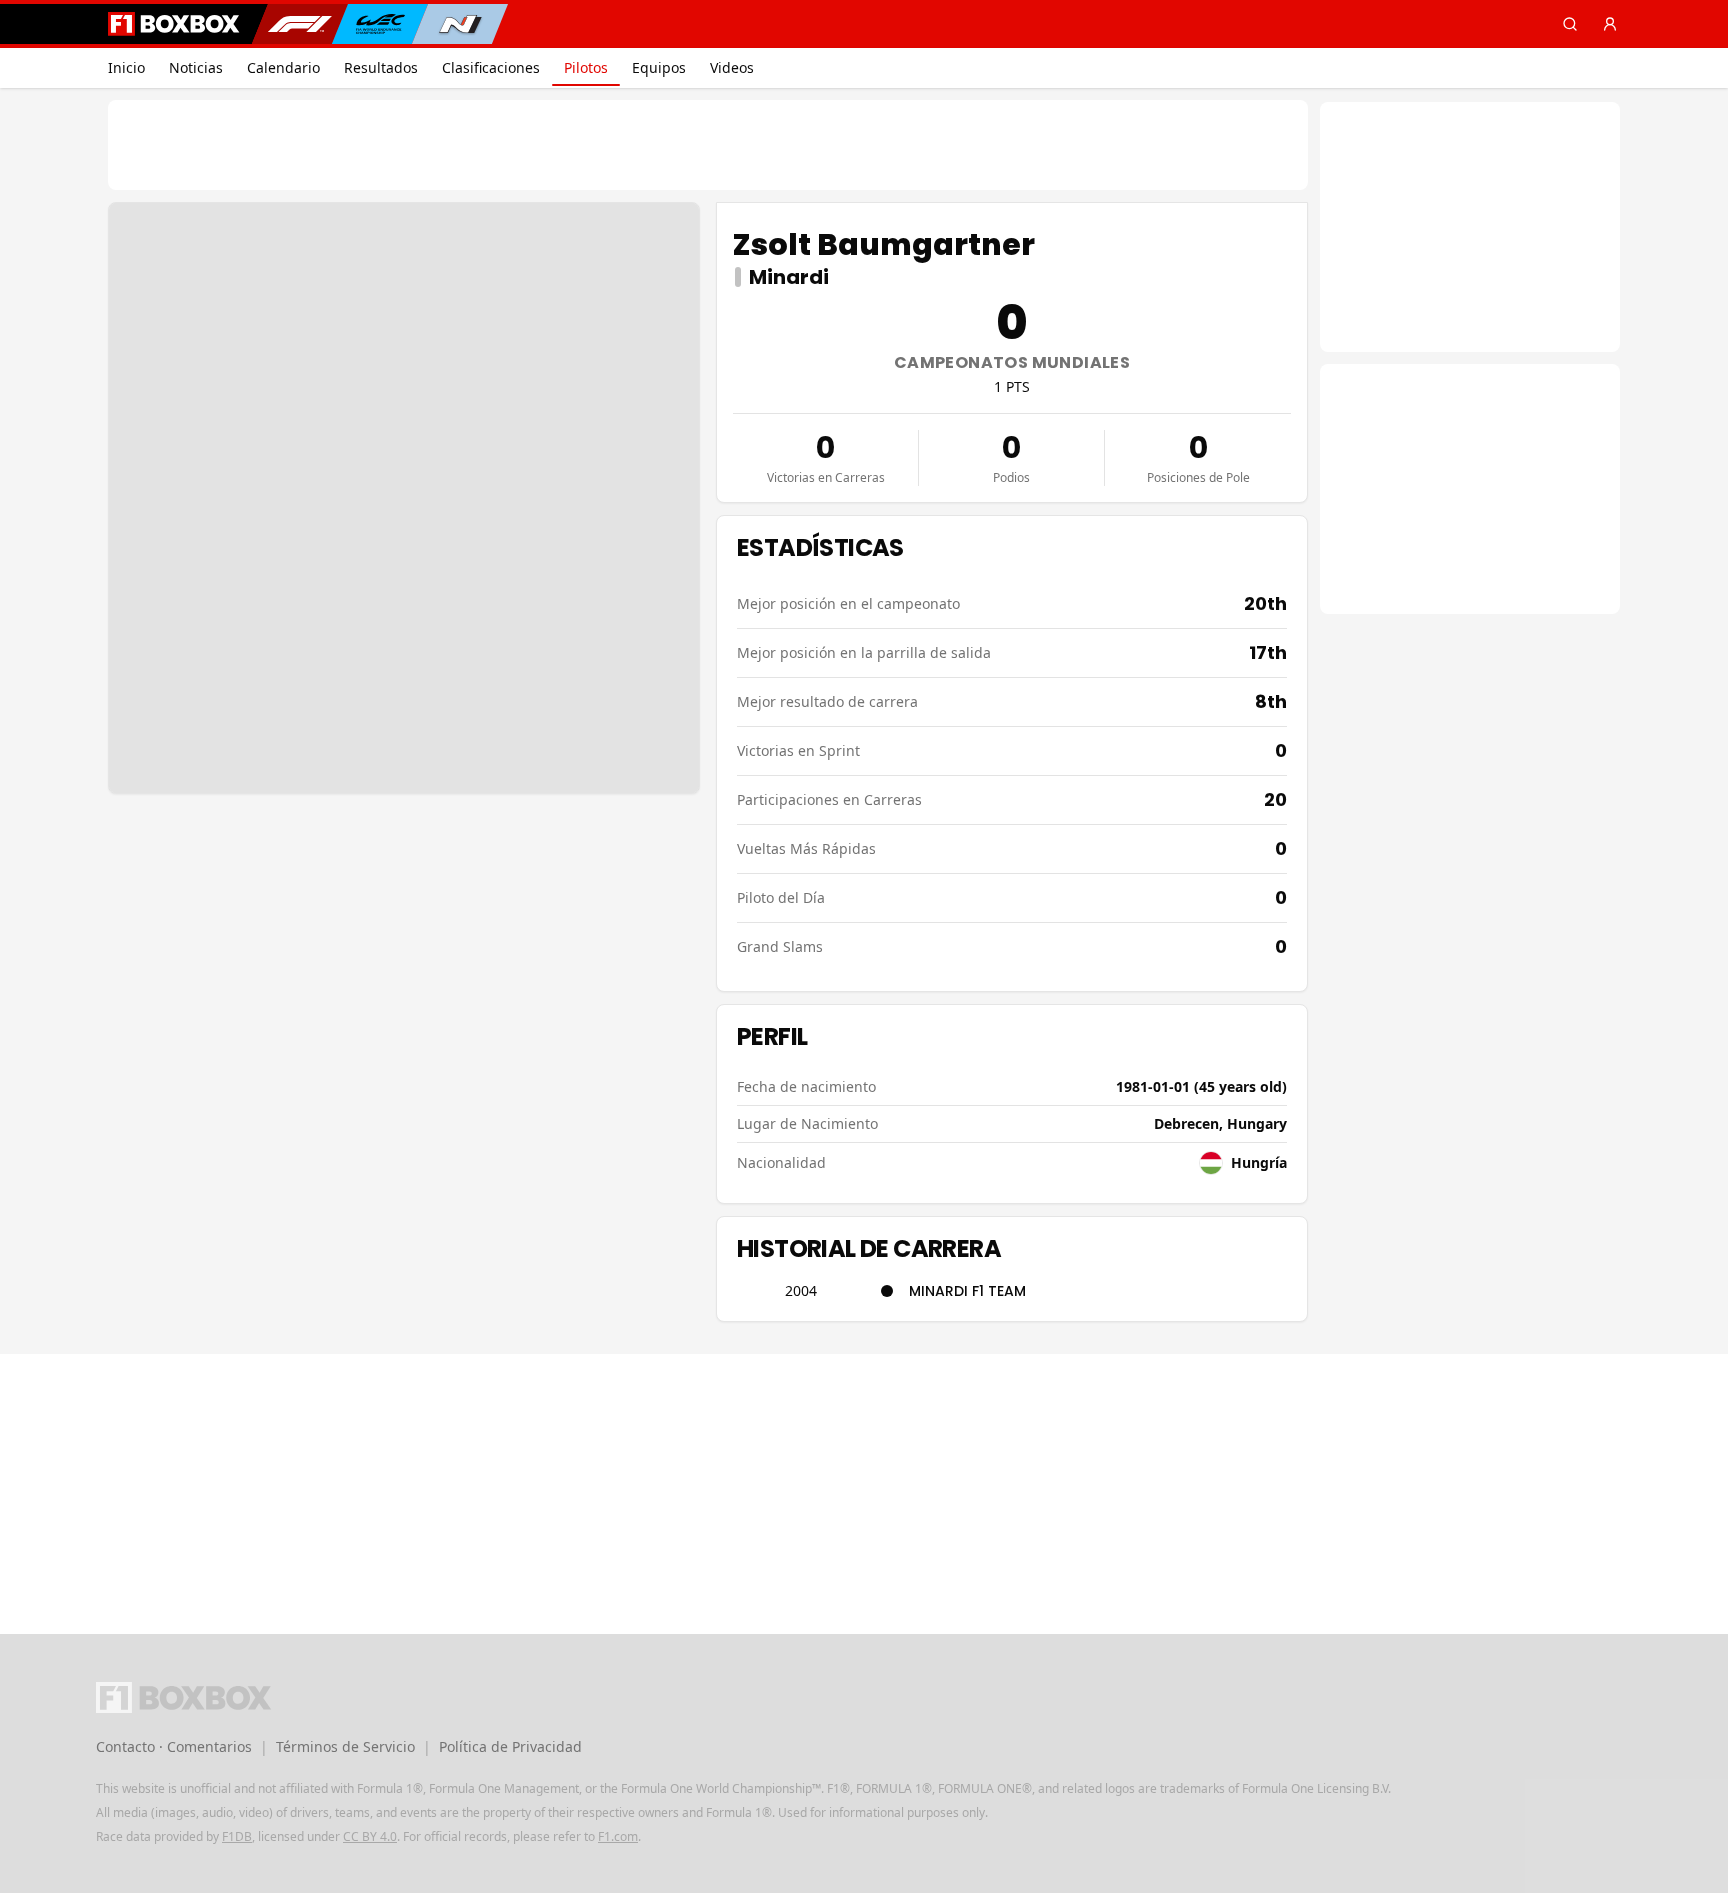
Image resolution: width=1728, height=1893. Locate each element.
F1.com (618, 1836)
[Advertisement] (708, 145)
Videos (732, 67)
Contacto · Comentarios (174, 1746)
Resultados (381, 67)
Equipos (659, 67)
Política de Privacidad (510, 1746)
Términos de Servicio (345, 1746)
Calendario (283, 67)
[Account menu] (1610, 24)
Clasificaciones (491, 67)
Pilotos (586, 67)
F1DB (237, 1836)
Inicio (126, 67)
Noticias (196, 67)
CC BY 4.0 (370, 1836)
